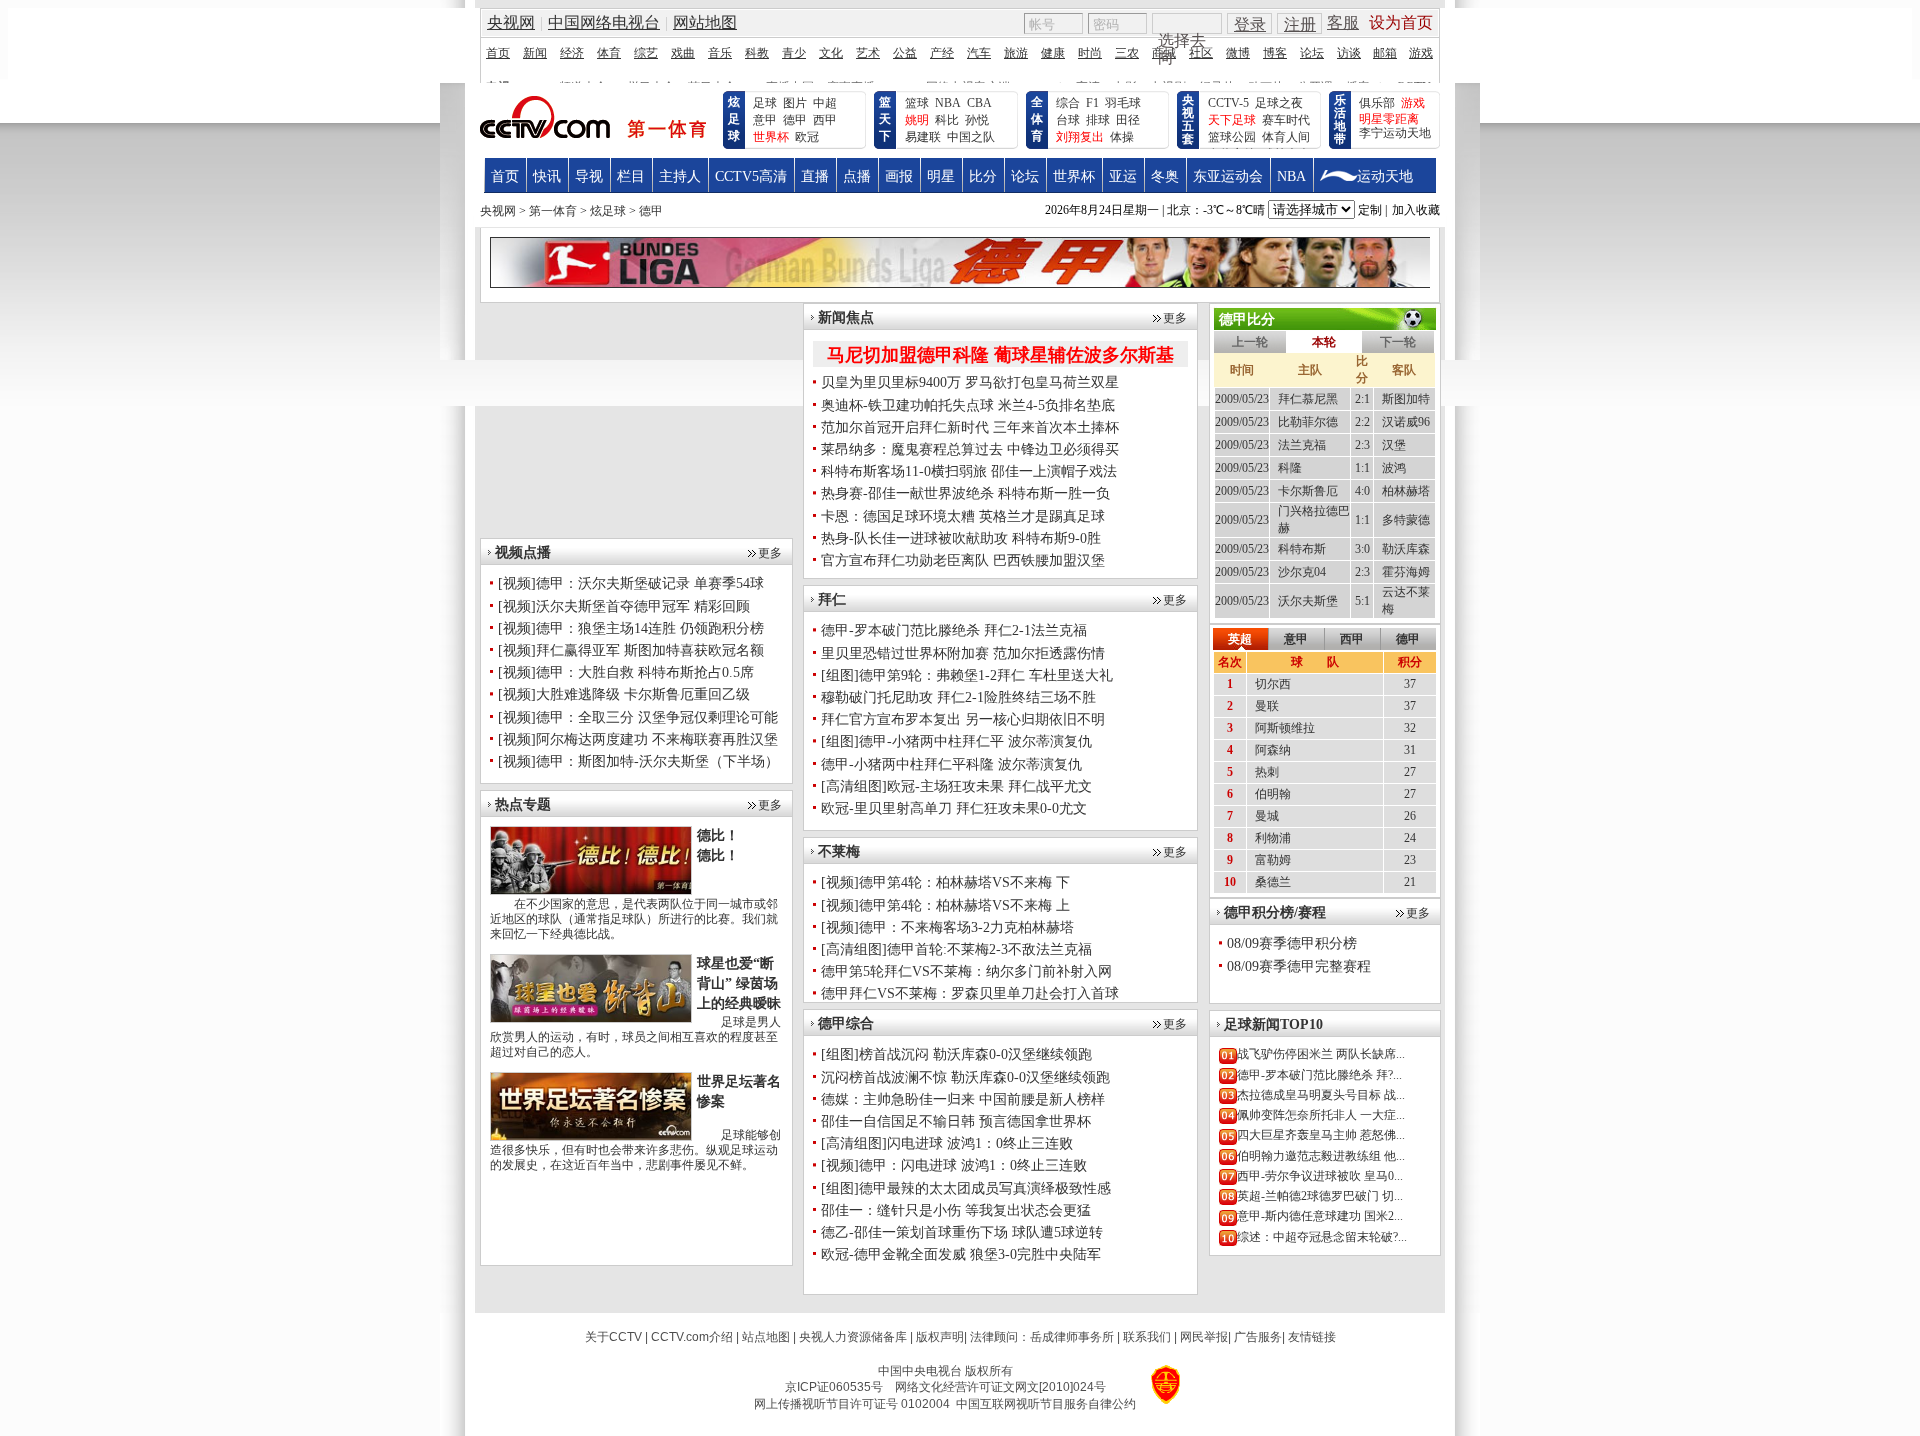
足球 (765, 103)
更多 (770, 553)
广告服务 (1258, 1337)
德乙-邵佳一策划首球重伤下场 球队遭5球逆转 (962, 1232)
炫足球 (734, 119)
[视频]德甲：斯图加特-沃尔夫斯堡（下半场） (638, 761)
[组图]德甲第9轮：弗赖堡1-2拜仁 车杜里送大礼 (967, 675)
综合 (1068, 103)
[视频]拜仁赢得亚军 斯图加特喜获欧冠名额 (631, 650)
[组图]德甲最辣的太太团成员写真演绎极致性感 (966, 1188)
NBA (948, 103)
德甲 (795, 120)
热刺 (1267, 772)
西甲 (825, 120)
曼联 (1267, 706)
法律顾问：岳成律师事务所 (1042, 1337)
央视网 (498, 211)
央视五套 (1188, 119)
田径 (1128, 120)
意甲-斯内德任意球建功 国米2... (1320, 1216)
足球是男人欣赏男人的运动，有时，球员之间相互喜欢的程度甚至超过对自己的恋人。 (635, 1037)
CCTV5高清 (751, 176)
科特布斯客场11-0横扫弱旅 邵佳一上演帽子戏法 (969, 471)
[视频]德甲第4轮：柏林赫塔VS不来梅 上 (945, 905)
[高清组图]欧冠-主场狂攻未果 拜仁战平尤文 (956, 786)
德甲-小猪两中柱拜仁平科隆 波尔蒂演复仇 (951, 764)
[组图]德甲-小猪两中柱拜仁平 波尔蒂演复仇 (956, 741)
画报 (899, 176)
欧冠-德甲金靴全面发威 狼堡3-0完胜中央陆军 (961, 1254)
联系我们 (1147, 1337)
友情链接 (1312, 1337)
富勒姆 (1273, 860)
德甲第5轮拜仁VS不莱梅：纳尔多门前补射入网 (966, 971)
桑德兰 (1273, 882)
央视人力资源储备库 (853, 1337)
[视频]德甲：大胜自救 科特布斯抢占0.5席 (626, 672)
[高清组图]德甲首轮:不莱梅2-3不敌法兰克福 (956, 949)
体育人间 (1286, 137)
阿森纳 (1273, 750)
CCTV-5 (1228, 103)
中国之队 (971, 137)
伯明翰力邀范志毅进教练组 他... (1321, 1156)
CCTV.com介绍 (692, 1337)
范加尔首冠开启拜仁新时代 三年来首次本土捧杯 (970, 427)
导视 (589, 176)
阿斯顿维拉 (1285, 728)
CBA (979, 103)
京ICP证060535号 (834, 1387)
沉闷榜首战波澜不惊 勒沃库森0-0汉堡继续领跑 (965, 1077)
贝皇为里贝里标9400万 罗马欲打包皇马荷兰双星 (970, 382)
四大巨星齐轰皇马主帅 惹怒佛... (1321, 1135)
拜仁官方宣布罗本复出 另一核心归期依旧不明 (963, 719)
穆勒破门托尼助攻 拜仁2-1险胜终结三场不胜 (958, 697)
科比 (947, 120)
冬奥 (1165, 176)
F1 (1092, 103)
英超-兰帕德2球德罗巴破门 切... (1320, 1196)
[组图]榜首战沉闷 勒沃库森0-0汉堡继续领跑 (956, 1054)
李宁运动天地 (1395, 133)
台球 (1068, 120)
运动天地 (1385, 176)
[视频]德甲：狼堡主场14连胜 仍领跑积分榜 (631, 628)
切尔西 (1273, 684)
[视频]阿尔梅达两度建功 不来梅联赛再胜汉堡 (638, 739)
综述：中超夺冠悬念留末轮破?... (1322, 1237)
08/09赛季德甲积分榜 (1292, 943)
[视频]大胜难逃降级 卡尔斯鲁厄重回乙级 (624, 694)
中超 (825, 103)
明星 (941, 176)
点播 (857, 176)
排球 (1098, 120)
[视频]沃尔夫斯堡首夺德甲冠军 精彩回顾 (624, 606)
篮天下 (885, 119)
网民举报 (1204, 1337)
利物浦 (1273, 838)
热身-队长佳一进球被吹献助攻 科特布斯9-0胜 (961, 538)
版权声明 (940, 1337)
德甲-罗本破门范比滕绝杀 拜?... (1319, 1075)
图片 (795, 103)
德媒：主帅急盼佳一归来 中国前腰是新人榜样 (963, 1099)
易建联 (923, 137)
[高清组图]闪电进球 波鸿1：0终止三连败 (947, 1143)
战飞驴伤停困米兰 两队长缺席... (1321, 1054)
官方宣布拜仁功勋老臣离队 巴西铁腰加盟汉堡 (963, 560)
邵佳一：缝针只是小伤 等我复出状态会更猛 (956, 1210)
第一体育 (553, 211)
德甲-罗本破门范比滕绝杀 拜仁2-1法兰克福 (954, 630)
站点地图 (766, 1337)
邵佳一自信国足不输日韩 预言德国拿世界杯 (956, 1121)
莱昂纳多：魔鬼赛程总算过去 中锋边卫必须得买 (970, 449)
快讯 (547, 176)
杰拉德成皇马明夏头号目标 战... (1321, 1095)
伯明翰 (1273, 794)
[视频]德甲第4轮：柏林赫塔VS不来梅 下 (945, 882)
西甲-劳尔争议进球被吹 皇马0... (1320, 1176)
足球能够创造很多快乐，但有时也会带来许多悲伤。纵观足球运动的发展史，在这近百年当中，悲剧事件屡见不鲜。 (635, 1150)
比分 (983, 176)
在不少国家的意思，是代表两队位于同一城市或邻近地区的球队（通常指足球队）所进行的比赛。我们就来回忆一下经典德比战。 (634, 919)
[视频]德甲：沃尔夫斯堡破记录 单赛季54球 (631, 583)
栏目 (631, 176)
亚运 (1123, 176)
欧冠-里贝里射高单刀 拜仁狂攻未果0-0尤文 (954, 808)
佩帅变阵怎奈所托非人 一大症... (1321, 1115)
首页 (505, 176)
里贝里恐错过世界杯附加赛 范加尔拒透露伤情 (963, 653)
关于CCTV (613, 1337)
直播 (815, 176)
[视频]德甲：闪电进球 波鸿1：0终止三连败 (954, 1165)
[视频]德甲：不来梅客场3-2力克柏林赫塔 (947, 927)
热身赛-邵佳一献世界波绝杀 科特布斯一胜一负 (965, 493)
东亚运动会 (1228, 176)
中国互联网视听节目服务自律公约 (1046, 1404)
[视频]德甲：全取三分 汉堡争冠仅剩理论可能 (638, 717)
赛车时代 (1286, 120)
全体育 (1037, 119)
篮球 (917, 103)
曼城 (1267, 816)
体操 (1122, 137)
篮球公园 (1232, 137)
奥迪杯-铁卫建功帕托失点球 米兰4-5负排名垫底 (968, 405)
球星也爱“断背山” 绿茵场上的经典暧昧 (739, 983)
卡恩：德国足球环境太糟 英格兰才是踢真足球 (963, 516)
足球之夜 (1279, 103)
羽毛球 (1123, 103)
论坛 (1025, 176)
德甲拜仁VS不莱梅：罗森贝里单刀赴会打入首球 (970, 993)
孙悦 (977, 120)
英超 (1240, 639)
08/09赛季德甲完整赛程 (1299, 966)
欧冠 (807, 137)
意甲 (765, 120)
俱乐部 (1377, 103)
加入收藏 (1416, 210)
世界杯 (1074, 176)
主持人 (680, 176)
